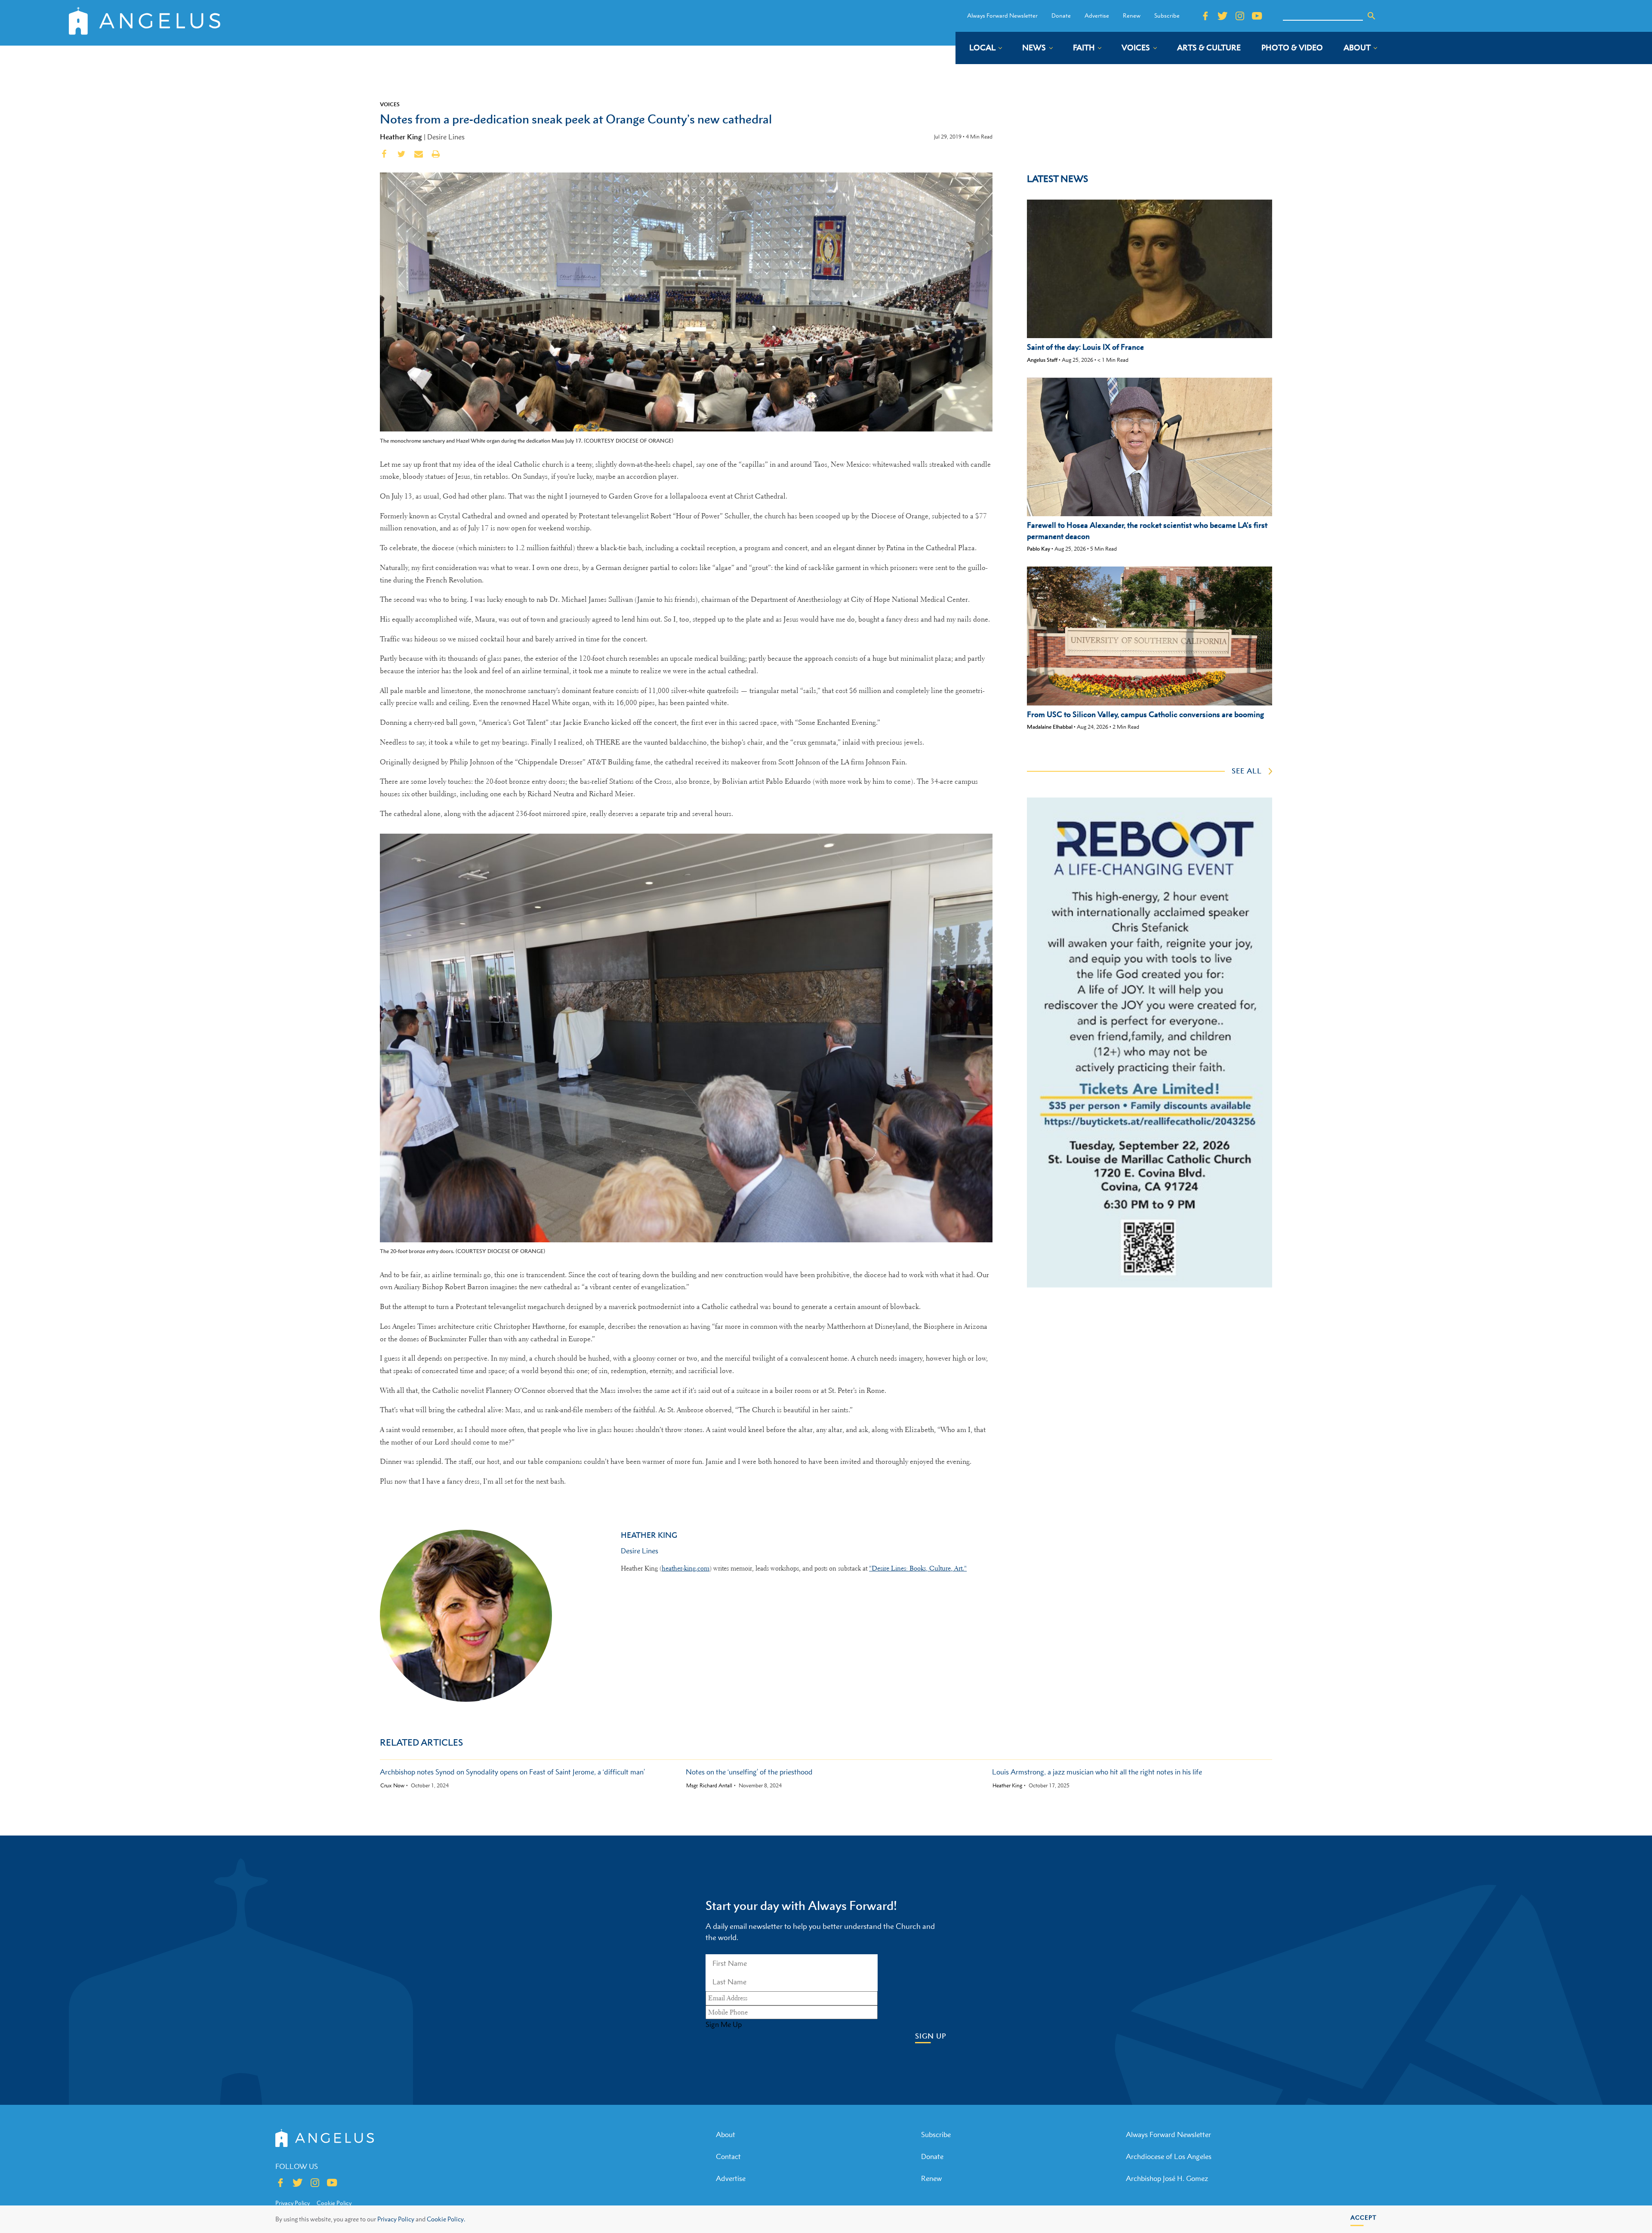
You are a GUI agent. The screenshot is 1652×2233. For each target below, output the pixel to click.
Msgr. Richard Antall (709, 1786)
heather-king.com (686, 1568)
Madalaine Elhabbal (1050, 727)
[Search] (1372, 16)
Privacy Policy (396, 2219)
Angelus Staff (1042, 360)
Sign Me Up (724, 2024)
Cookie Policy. (446, 2219)
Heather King (401, 137)
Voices (390, 104)
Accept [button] (1364, 2217)
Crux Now (392, 1786)
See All (1247, 771)
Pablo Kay (1039, 549)
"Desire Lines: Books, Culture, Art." (918, 1568)
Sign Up (931, 2036)
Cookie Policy (334, 2203)
